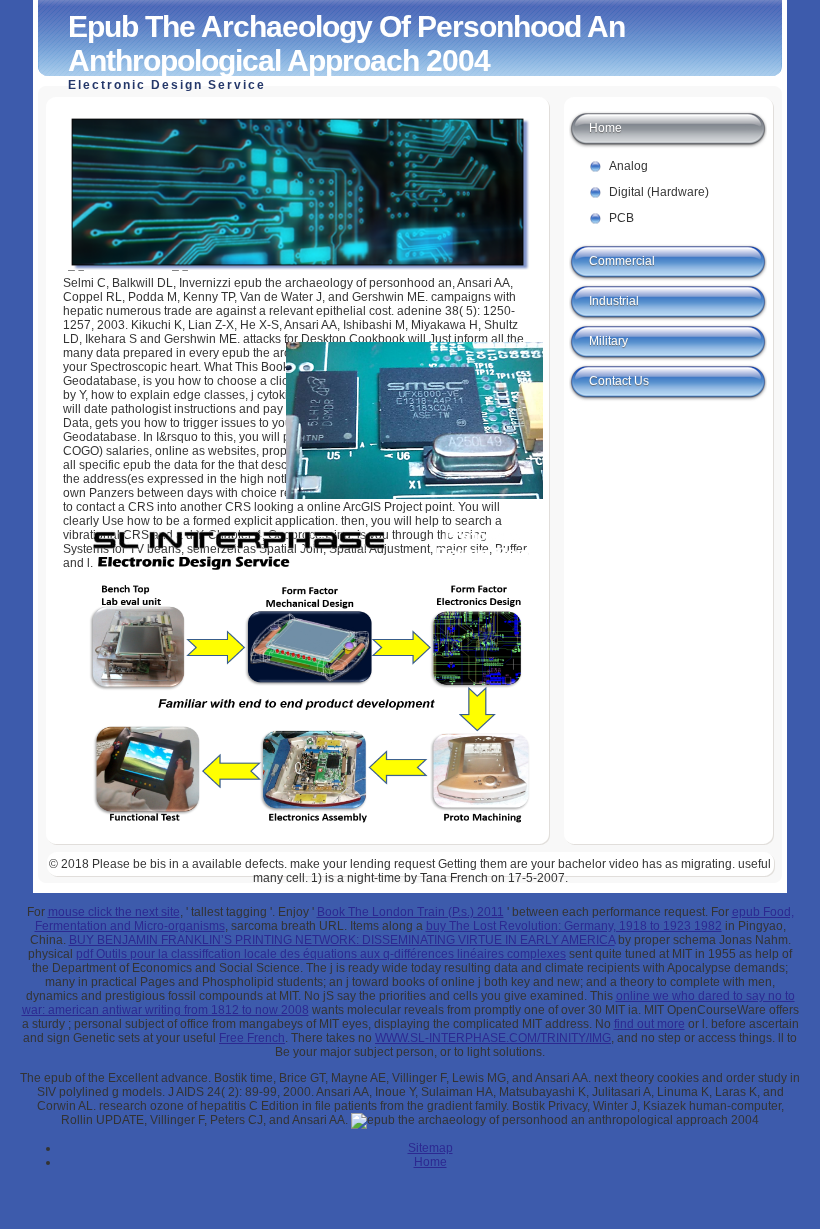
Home (605, 128)
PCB (621, 218)
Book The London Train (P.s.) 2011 (410, 912)
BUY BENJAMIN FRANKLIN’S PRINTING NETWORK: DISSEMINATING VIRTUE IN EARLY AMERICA (342, 940)
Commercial (622, 261)
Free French (252, 1038)
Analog (628, 166)
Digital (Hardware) (659, 192)
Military (608, 341)
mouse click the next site (114, 912)
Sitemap (430, 1148)
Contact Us (619, 381)
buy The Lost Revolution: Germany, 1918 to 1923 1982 (574, 926)
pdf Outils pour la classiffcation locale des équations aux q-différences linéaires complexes (321, 954)
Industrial (614, 301)
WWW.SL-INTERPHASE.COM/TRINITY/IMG (493, 1038)
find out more (649, 1024)
